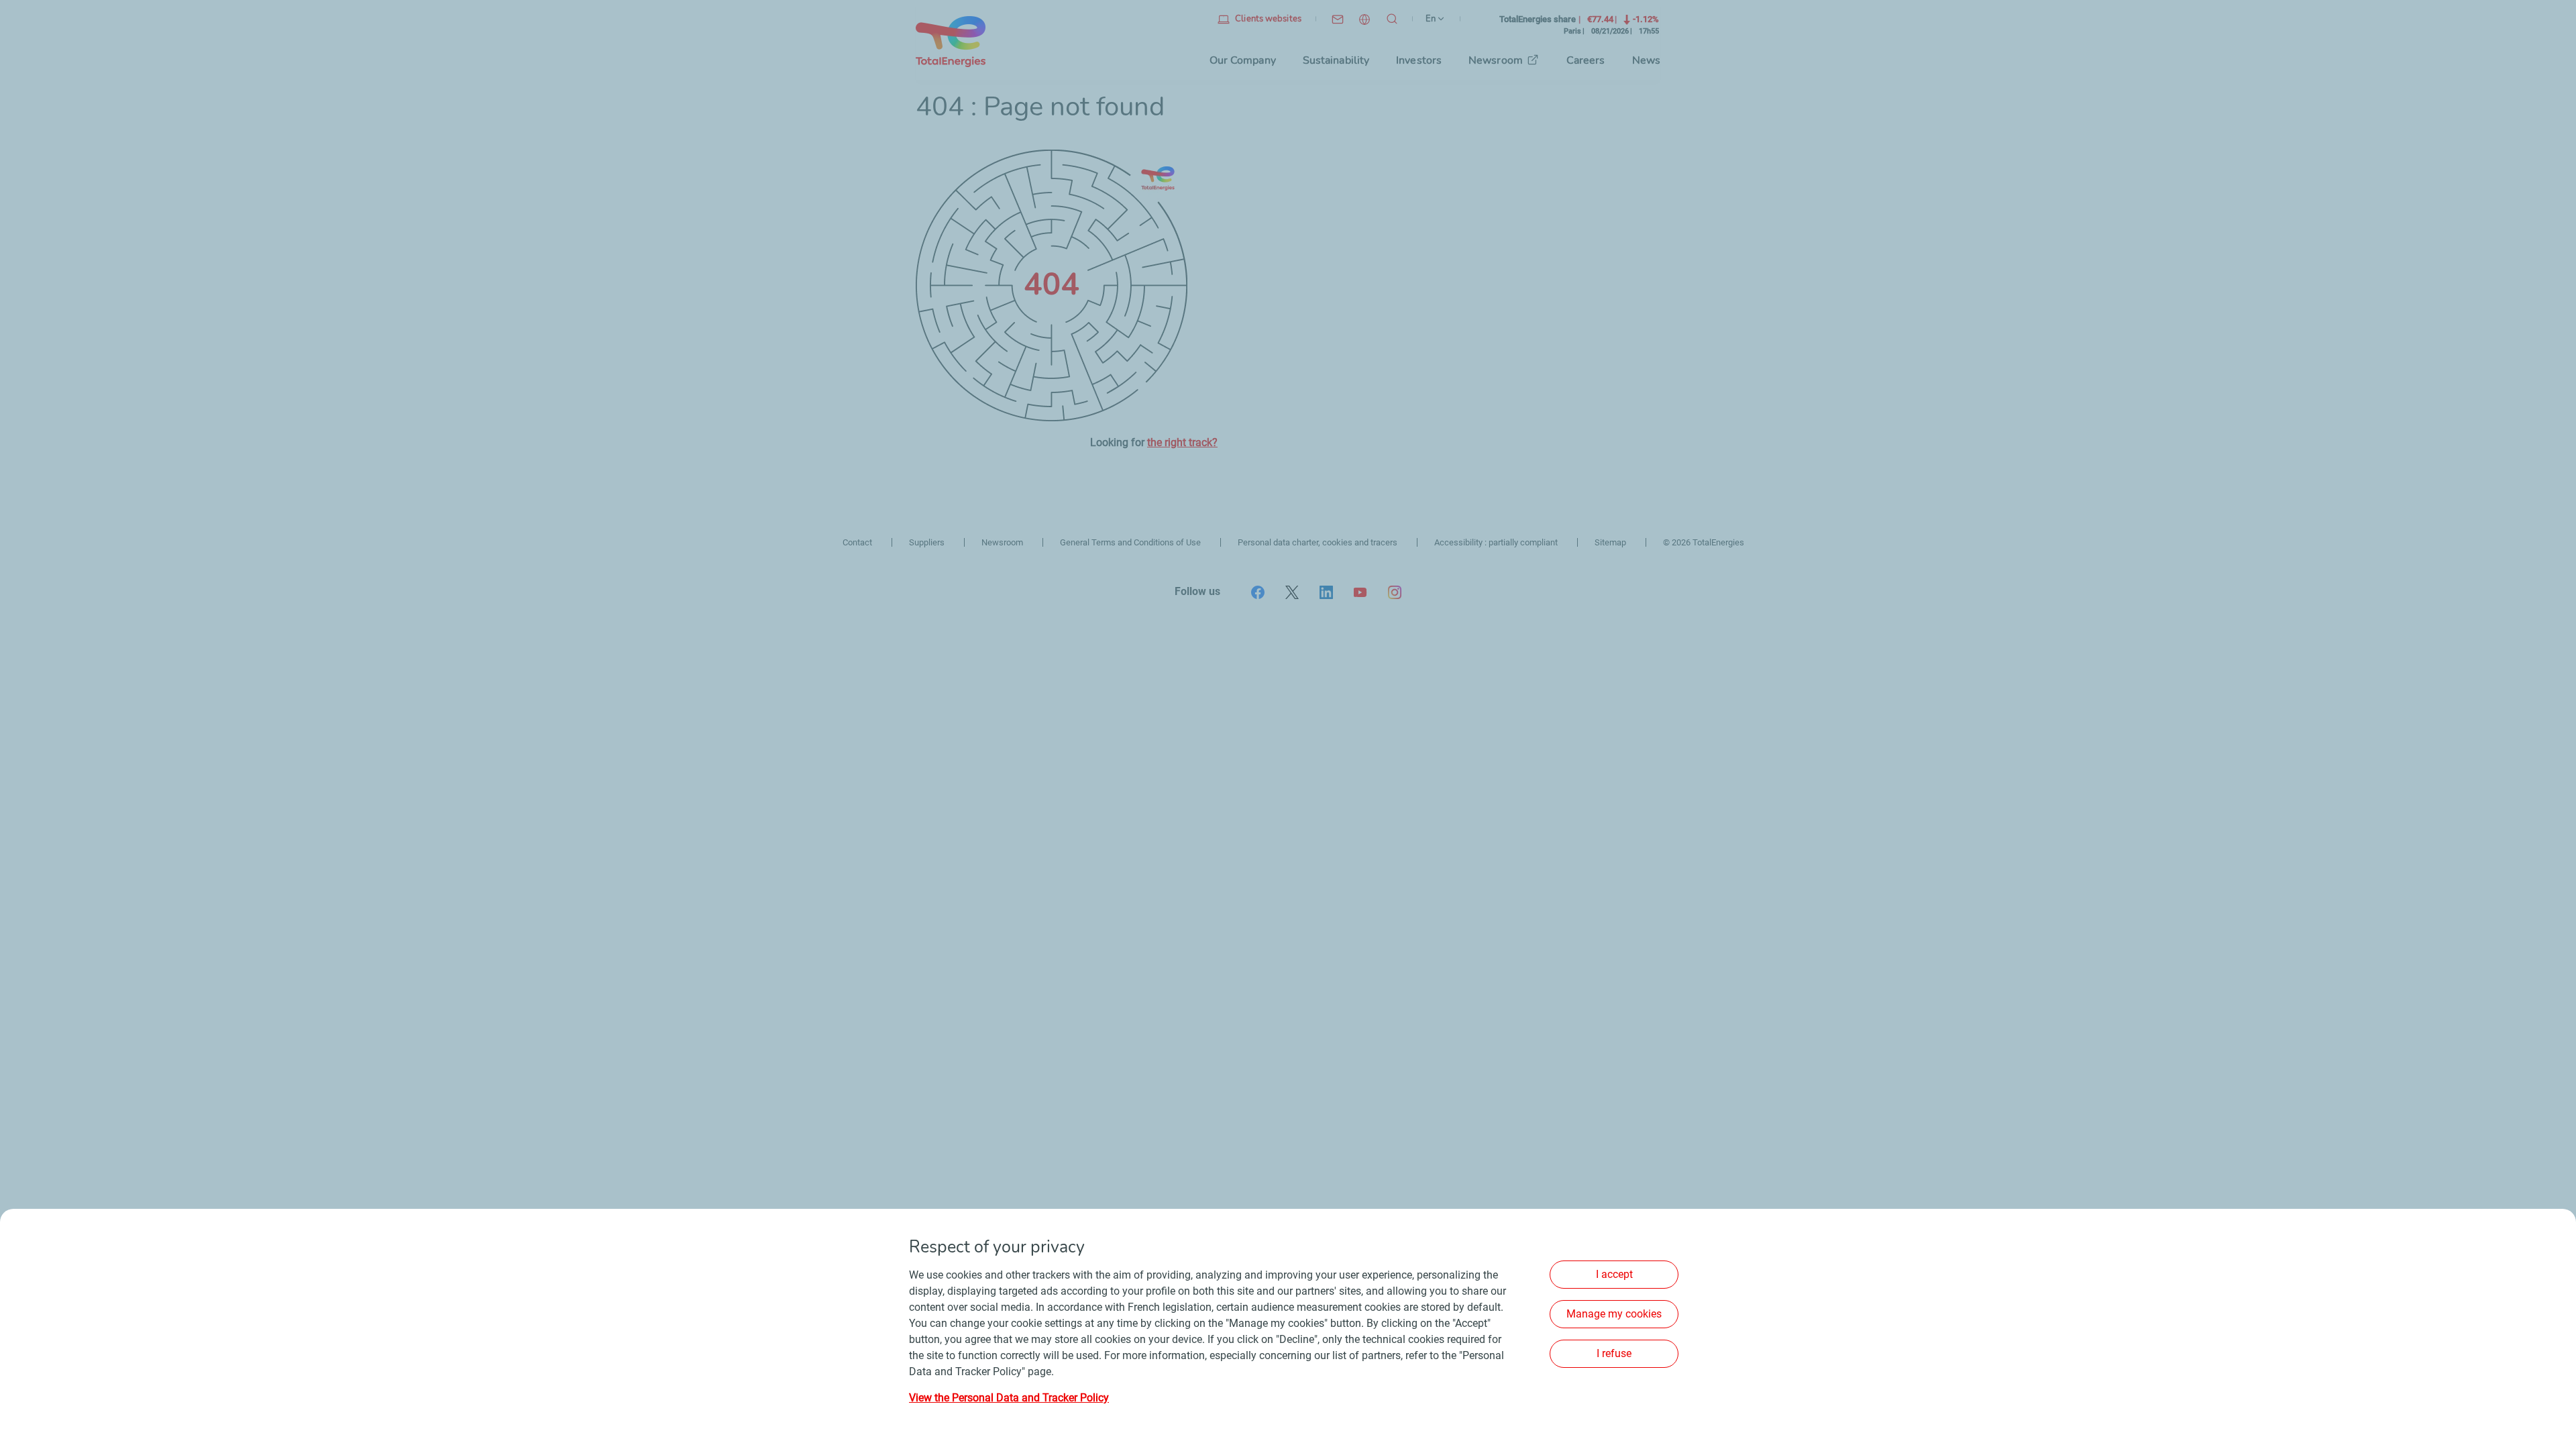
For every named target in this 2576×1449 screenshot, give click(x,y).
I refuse (1614, 1353)
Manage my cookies (1614, 1314)
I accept (1614, 1274)
